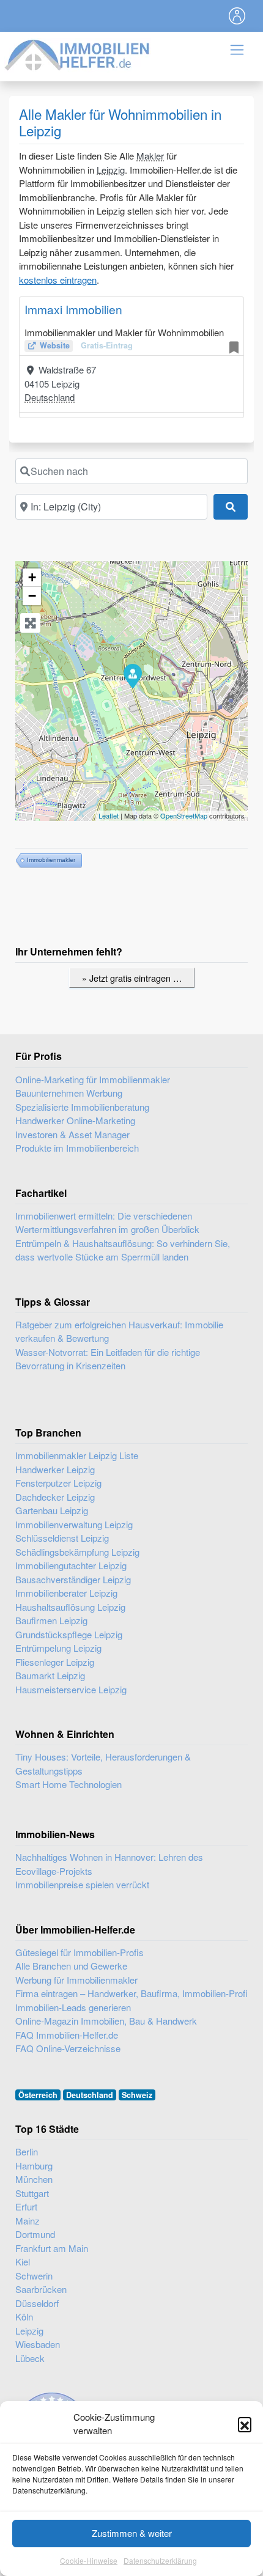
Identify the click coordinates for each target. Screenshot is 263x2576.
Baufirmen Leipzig (51, 1620)
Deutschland (50, 397)
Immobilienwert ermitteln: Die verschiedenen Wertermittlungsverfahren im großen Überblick (107, 1223)
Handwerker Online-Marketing (75, 1120)
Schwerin (34, 2276)
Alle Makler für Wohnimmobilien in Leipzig (120, 122)
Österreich (38, 2095)
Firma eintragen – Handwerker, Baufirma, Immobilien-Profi (131, 1993)
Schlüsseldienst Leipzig (62, 1538)
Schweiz (137, 2095)
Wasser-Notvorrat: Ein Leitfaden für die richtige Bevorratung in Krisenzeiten (108, 1359)
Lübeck (30, 2358)
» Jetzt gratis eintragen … (132, 978)
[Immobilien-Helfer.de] (78, 53)
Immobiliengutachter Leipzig (71, 1565)
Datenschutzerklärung (160, 2560)
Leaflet (109, 815)
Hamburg (34, 2166)
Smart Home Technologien (69, 1784)
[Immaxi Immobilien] (132, 675)
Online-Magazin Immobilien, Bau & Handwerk (106, 2021)
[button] (245, 2424)
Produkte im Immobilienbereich (77, 1148)
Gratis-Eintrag (107, 345)
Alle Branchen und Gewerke (71, 1966)
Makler (150, 156)
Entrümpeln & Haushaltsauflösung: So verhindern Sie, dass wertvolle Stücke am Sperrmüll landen (123, 1250)
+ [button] (32, 577)
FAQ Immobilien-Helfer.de (67, 2035)
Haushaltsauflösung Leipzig (70, 1607)
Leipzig (111, 170)
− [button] (32, 596)
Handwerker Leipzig (55, 1469)
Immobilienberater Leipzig (66, 1593)
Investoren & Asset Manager (72, 1134)
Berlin (27, 2151)
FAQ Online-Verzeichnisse (68, 2048)
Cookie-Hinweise (89, 2560)
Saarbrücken (41, 2289)
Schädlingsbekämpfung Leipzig (77, 1552)
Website (55, 345)
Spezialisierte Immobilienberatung (82, 1107)
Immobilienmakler (51, 860)
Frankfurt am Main (52, 2248)
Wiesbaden (38, 2344)
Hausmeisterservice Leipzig (71, 1689)
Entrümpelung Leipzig (58, 1648)
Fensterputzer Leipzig (58, 1483)
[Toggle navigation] (237, 16)
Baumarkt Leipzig (50, 1675)
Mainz (28, 2221)
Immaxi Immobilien (73, 309)
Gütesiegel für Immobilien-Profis (80, 1952)
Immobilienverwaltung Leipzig (74, 1524)
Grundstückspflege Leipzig (69, 1634)
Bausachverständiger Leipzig (73, 1579)
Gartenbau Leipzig (52, 1510)
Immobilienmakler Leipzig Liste (77, 1455)
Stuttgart (32, 2193)
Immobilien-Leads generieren (73, 2007)
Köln (24, 2317)
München (34, 2179)
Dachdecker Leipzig (55, 1497)
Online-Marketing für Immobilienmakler (93, 1079)
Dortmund (35, 2234)
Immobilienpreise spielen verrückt (82, 1884)
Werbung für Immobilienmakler (76, 1980)
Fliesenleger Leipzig (55, 1662)
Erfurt (26, 2206)
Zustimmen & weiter (132, 2533)
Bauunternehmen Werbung (69, 1093)
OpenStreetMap (184, 815)
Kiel (23, 2261)
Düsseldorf (37, 2303)
